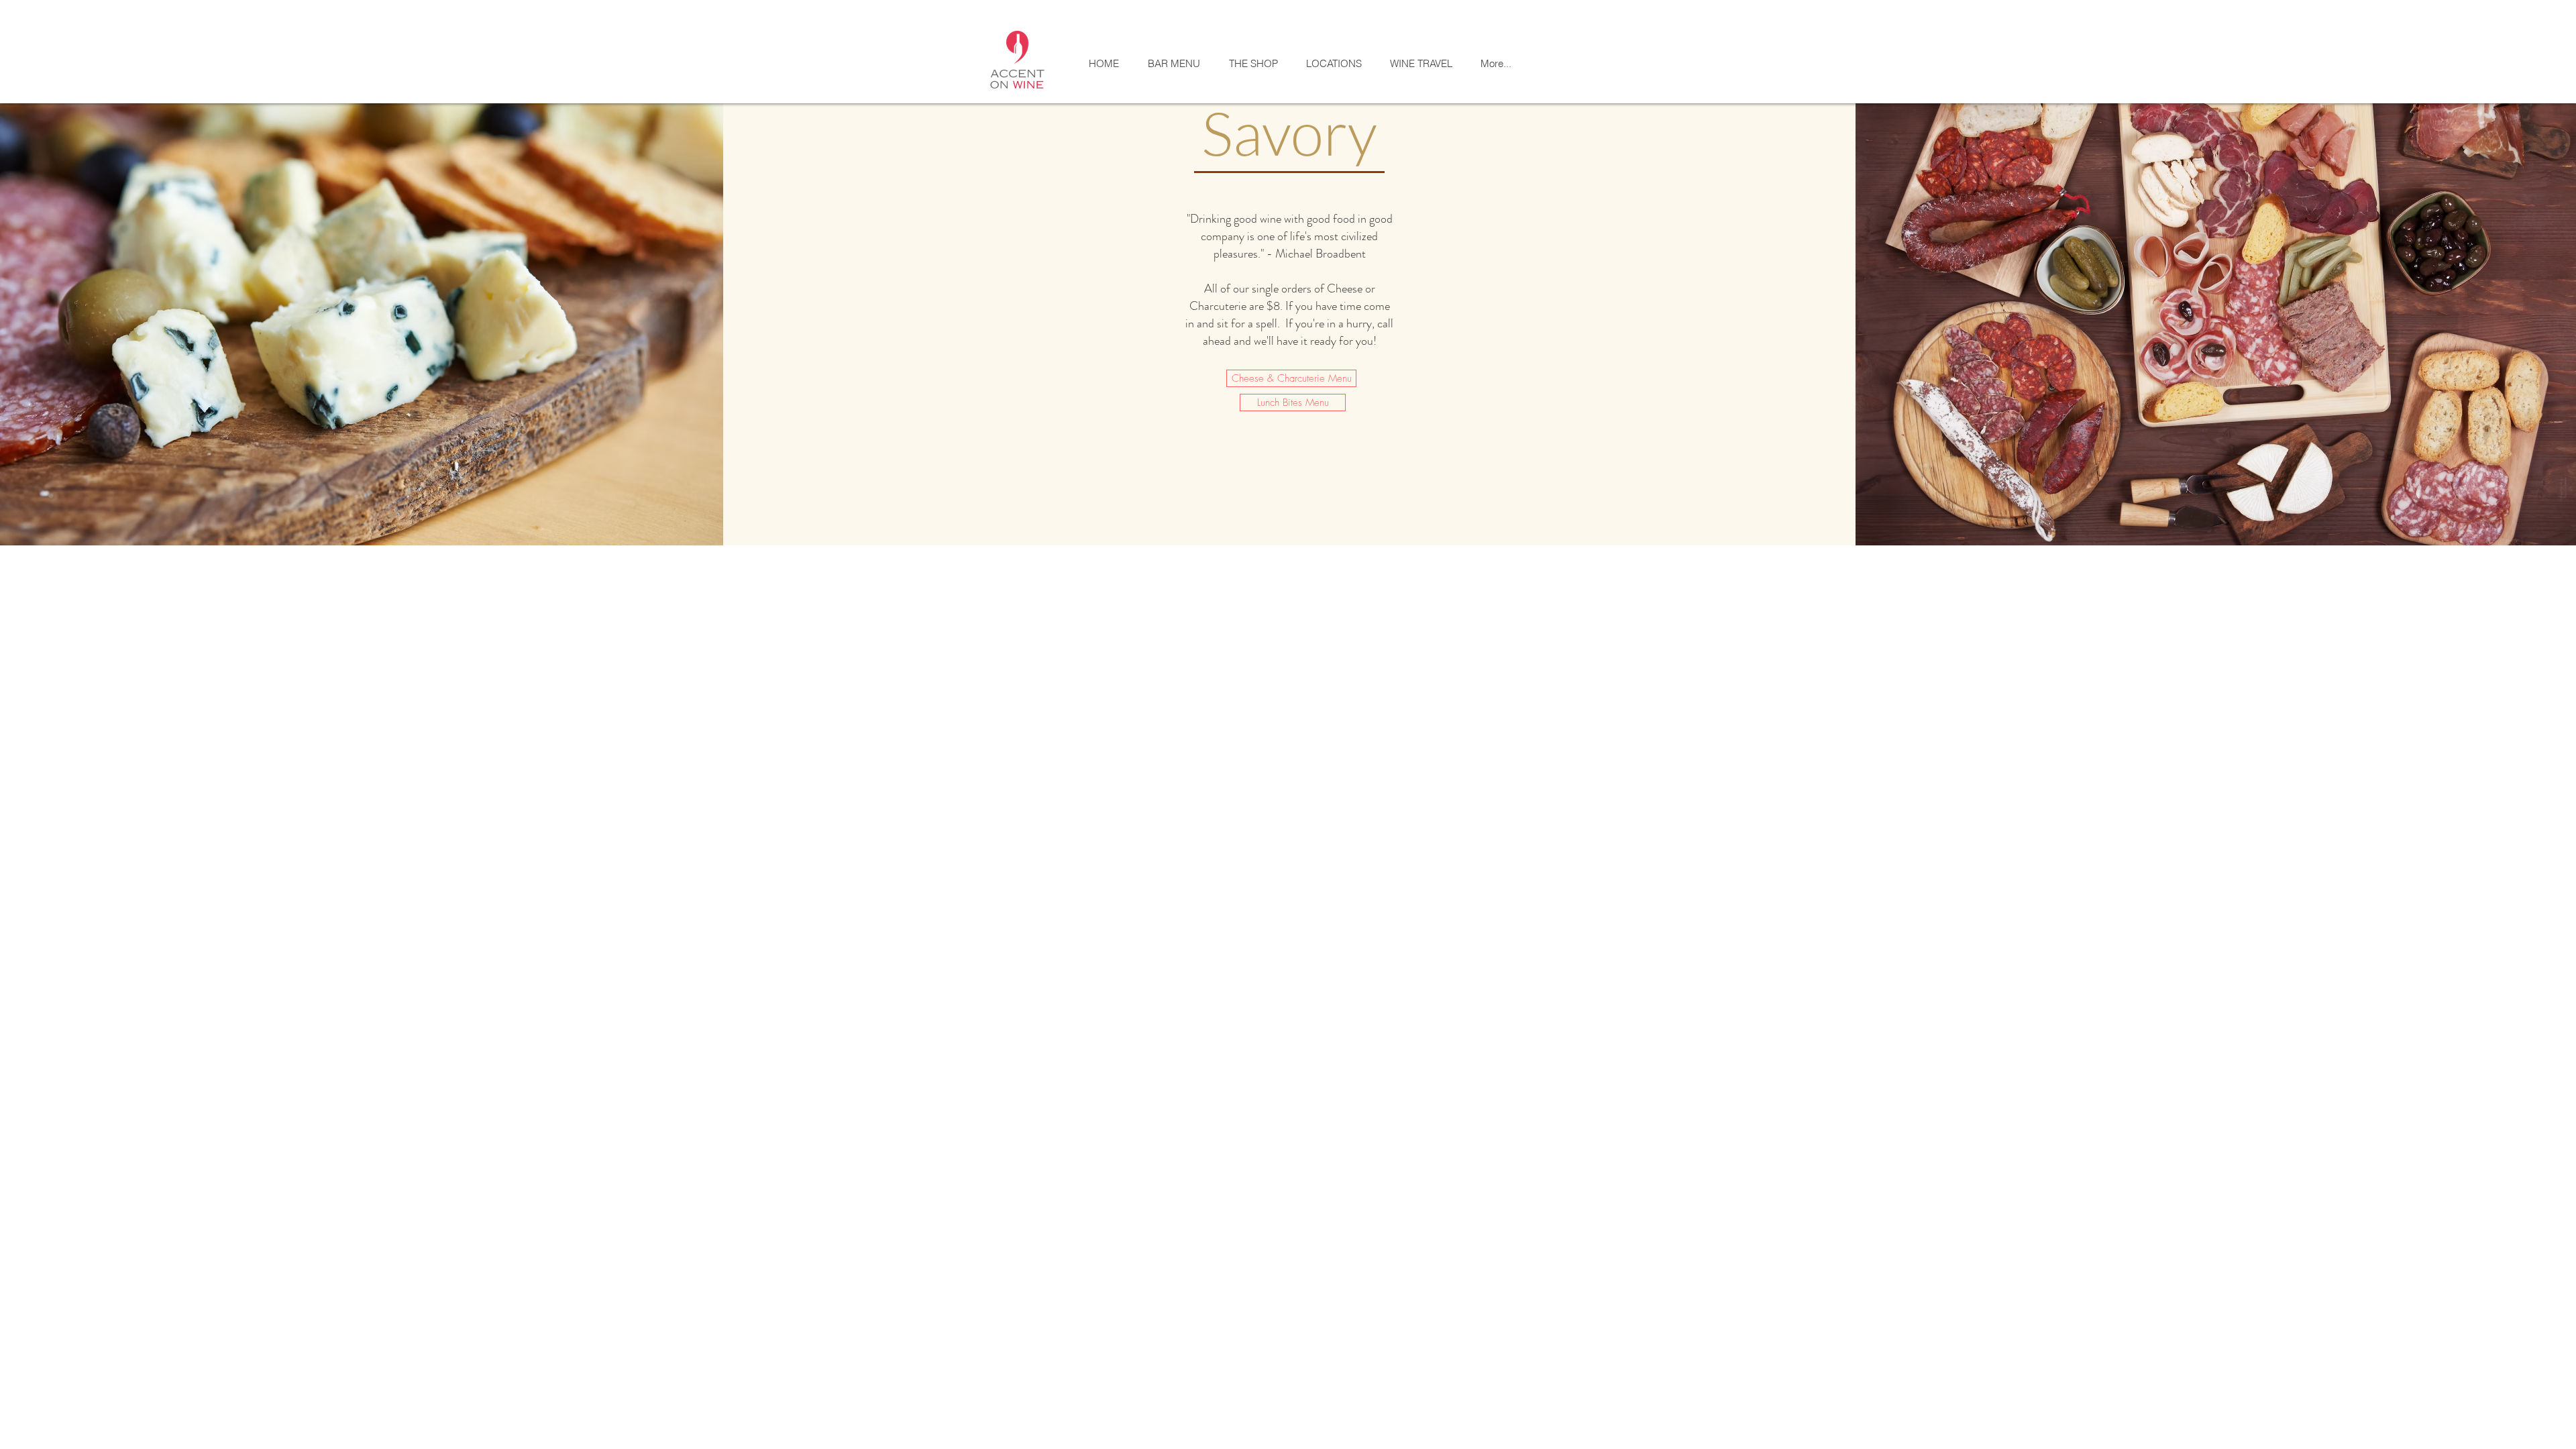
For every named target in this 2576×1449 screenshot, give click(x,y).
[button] (1333, 63)
